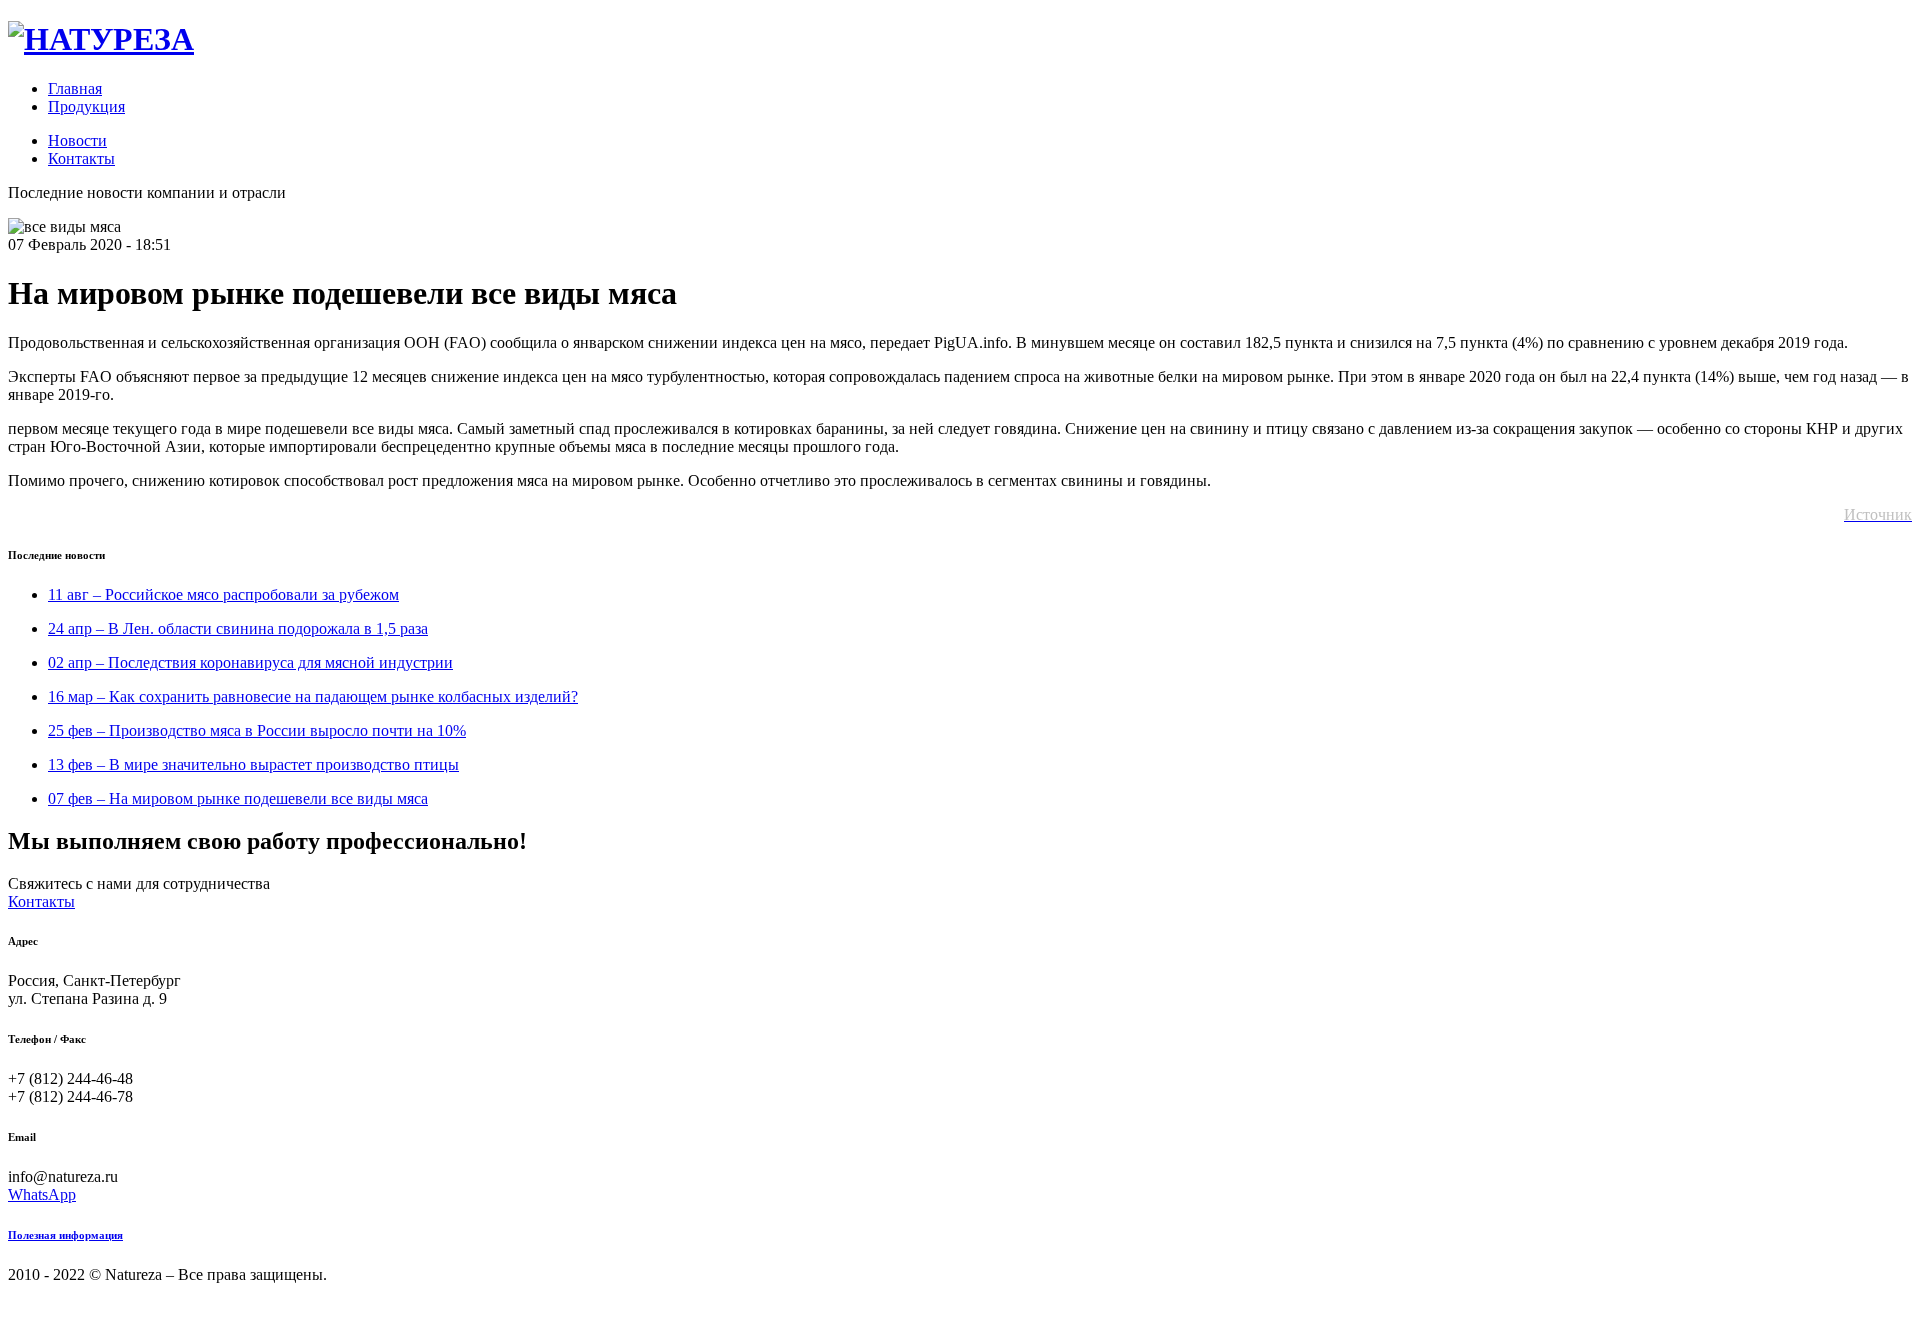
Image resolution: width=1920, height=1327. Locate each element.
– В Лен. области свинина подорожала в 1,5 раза (238, 628)
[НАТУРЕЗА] (101, 39)
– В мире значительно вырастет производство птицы (253, 764)
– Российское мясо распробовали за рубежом (223, 594)
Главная (75, 88)
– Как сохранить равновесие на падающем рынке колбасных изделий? (313, 696)
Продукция (86, 106)
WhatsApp (42, 1194)
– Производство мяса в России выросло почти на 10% (257, 730)
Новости (77, 140)
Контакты (81, 158)
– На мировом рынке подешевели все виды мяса (238, 798)
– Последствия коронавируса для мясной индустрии (250, 662)
